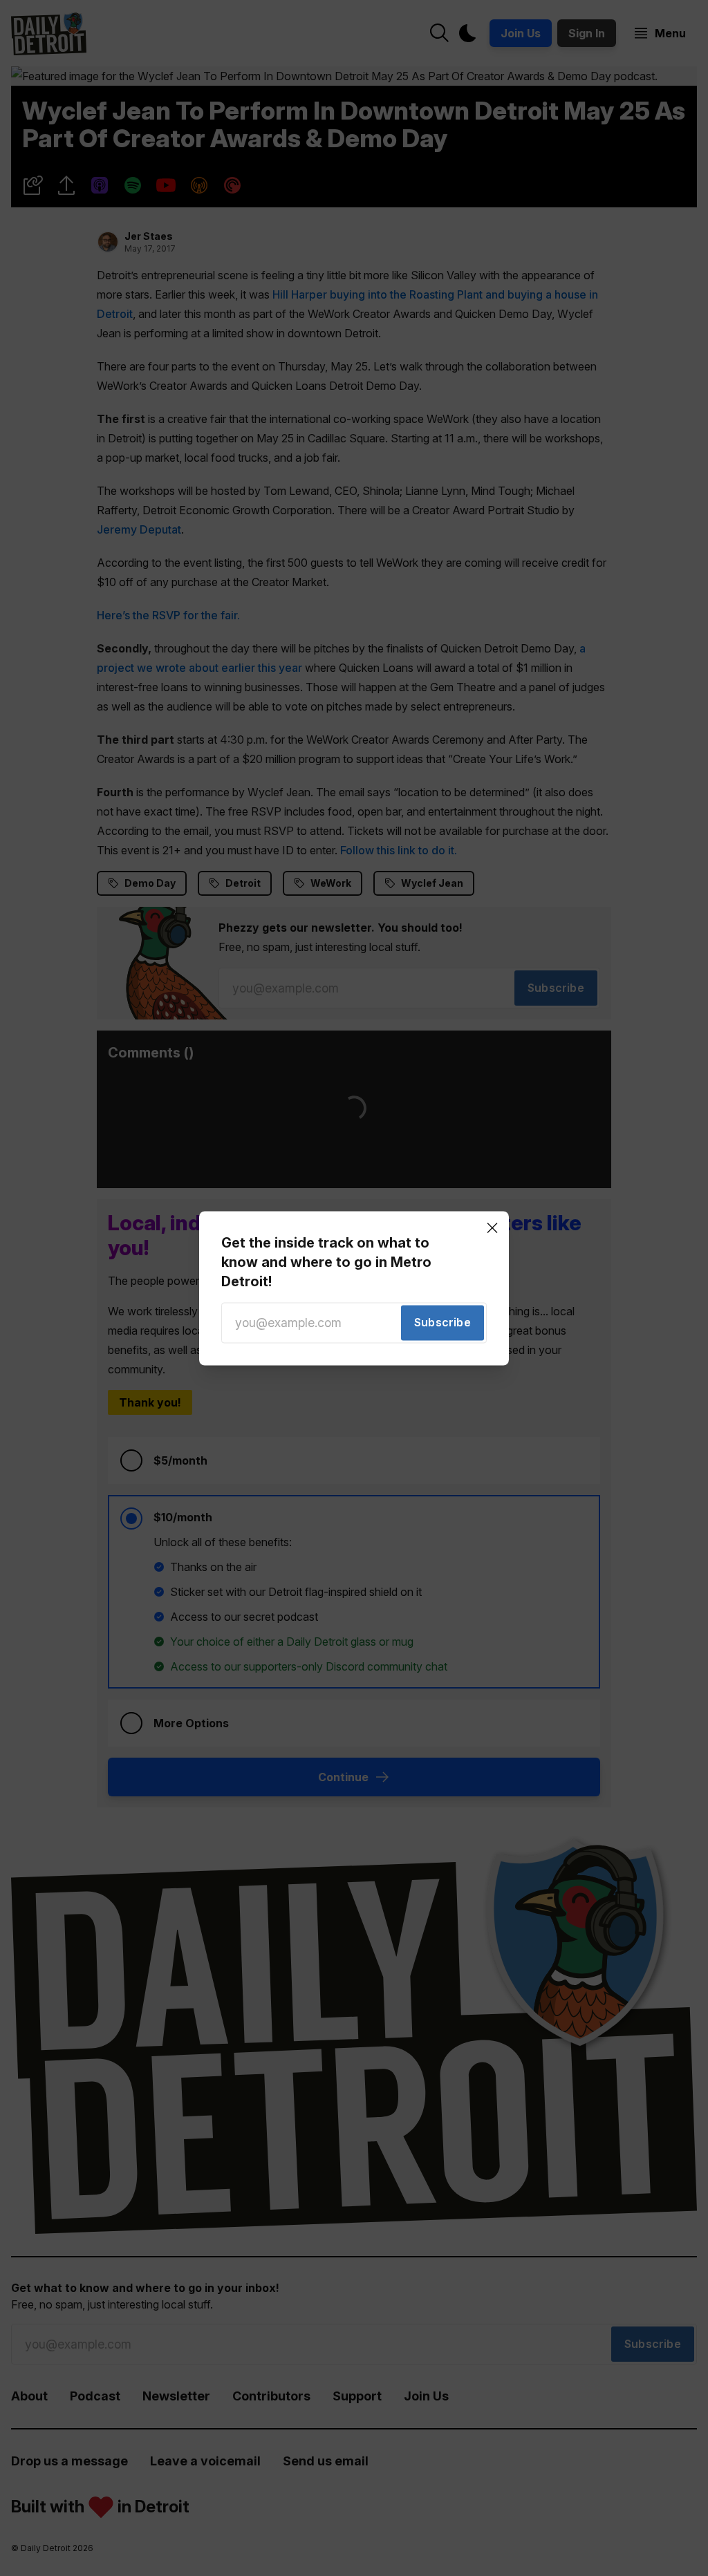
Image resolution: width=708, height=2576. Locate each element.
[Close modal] (492, 1228)
